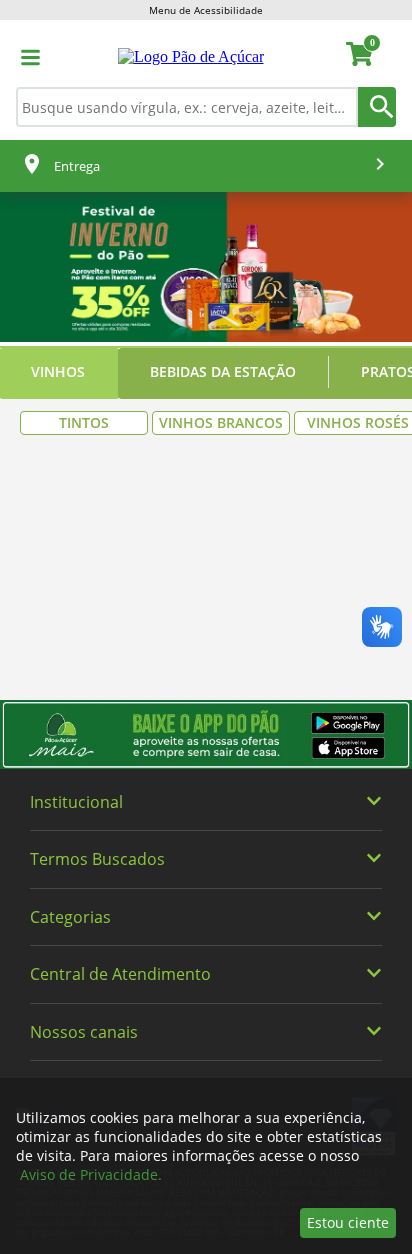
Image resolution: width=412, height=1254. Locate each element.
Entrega (77, 166)
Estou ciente (348, 1222)
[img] (206, 734)
